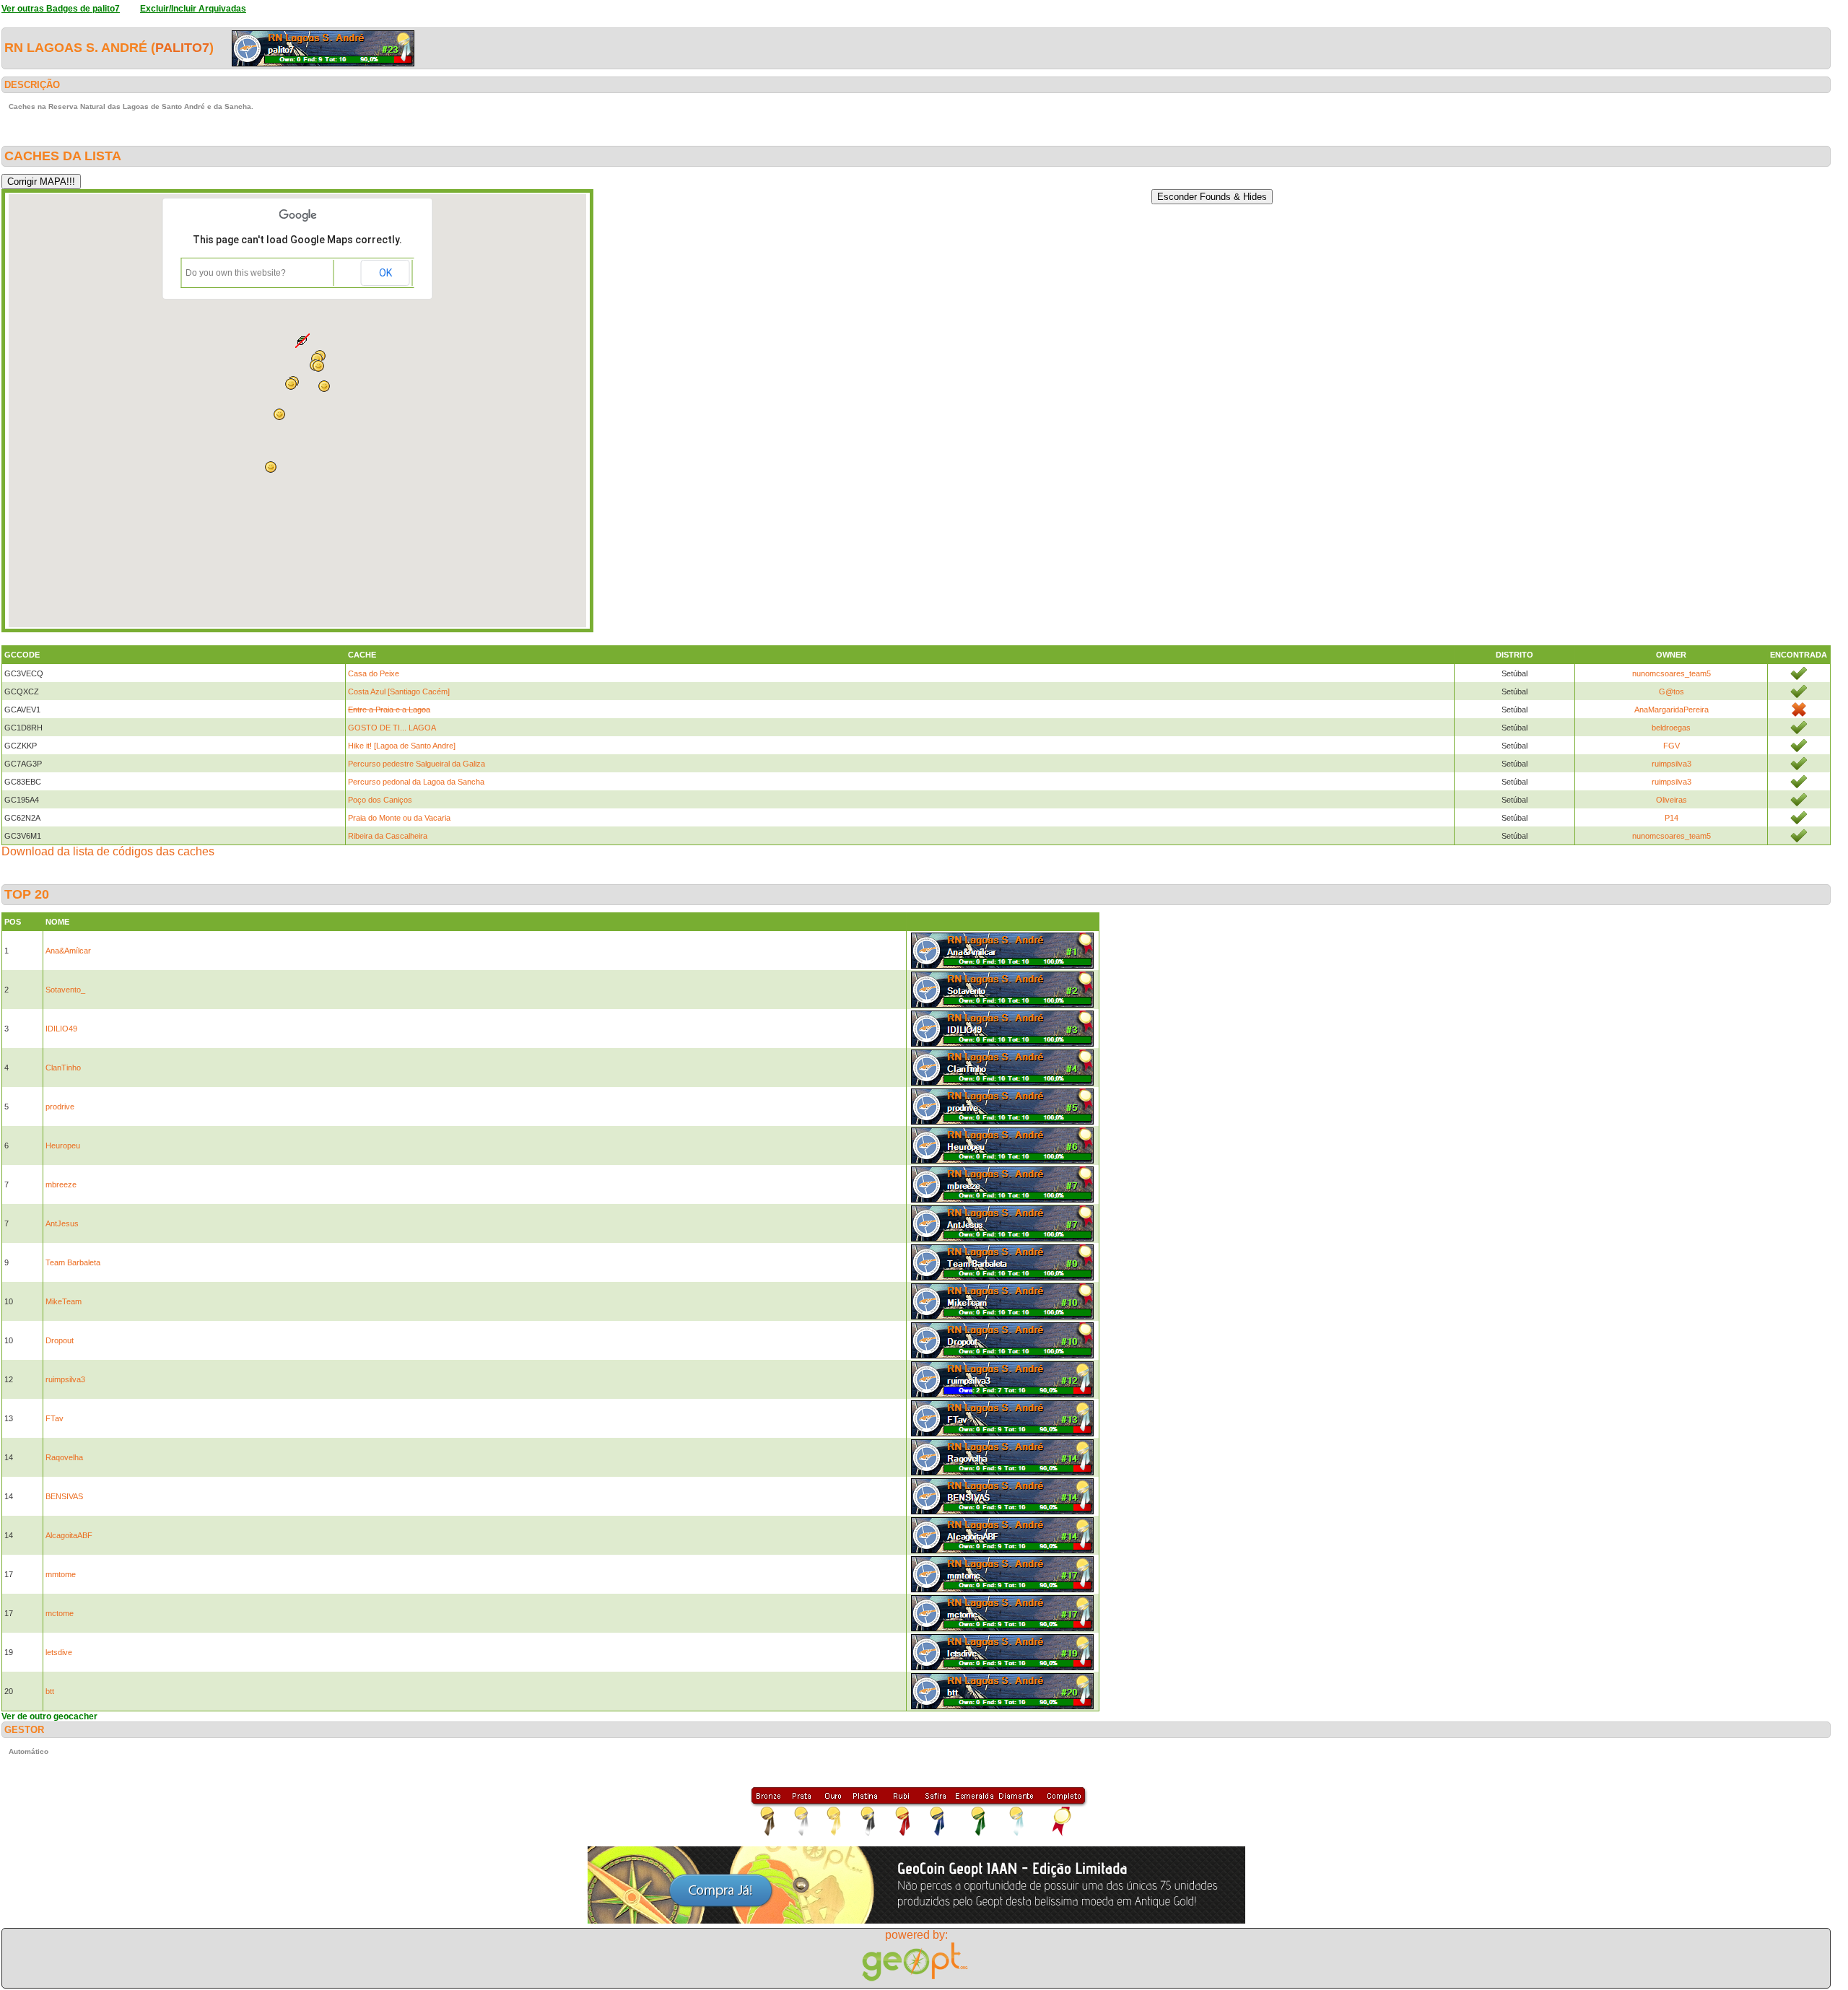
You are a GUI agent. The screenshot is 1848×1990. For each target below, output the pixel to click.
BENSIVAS (64, 1496)
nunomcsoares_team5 (1672, 673)
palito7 (182, 48)
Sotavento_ (65, 990)
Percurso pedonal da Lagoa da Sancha (416, 782)
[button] (279, 414)
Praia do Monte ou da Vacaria (399, 818)
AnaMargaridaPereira (1672, 710)
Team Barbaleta (73, 1262)
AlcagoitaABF (69, 1535)
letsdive (59, 1652)
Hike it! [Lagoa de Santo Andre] (402, 746)
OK (385, 273)
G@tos (1672, 691)
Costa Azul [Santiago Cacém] (399, 691)
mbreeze (61, 1184)
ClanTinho (63, 1068)
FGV (1672, 746)
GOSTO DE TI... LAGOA (392, 728)
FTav (55, 1418)
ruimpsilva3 (1672, 764)
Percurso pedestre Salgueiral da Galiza (417, 764)
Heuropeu (63, 1145)
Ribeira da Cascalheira (388, 836)
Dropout (60, 1340)
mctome (60, 1613)
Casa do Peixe (374, 673)
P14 (1672, 818)
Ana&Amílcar (68, 951)
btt (50, 1691)
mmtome (61, 1574)
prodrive (60, 1107)
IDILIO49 (61, 1029)
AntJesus (62, 1223)
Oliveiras (1672, 800)
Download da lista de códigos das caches (108, 851)
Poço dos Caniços (380, 800)
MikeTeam (64, 1301)
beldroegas (1671, 728)
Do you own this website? (236, 273)
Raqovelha (64, 1457)
